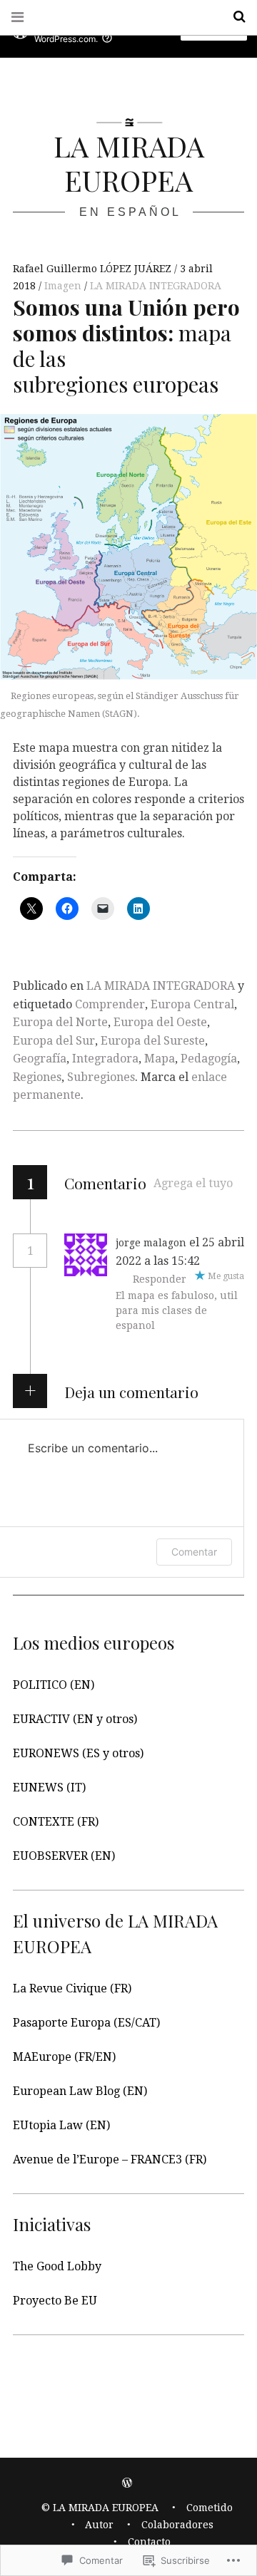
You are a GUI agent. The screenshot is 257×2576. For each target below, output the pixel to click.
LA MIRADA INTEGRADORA (156, 286)
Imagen (64, 286)
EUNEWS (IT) (49, 1788)
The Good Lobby (57, 2266)
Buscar (234, 17)
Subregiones (101, 1077)
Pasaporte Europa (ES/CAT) (86, 2023)
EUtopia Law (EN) (61, 2125)
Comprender (110, 1004)
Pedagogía (209, 1059)
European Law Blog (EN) (80, 2091)
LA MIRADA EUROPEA (129, 163)
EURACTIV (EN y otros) (75, 1719)
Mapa (160, 1059)
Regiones (37, 1077)
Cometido (210, 2508)
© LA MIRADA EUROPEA (100, 2508)
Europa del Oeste (160, 1022)
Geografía (40, 1059)
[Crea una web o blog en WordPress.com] (127, 2483)
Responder (160, 1279)
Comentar (194, 1552)
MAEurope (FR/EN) (64, 2057)
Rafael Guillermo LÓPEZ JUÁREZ (94, 269)
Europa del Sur (54, 1041)
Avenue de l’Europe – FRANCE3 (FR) (110, 2159)
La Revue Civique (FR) (72, 1988)
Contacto (149, 2542)
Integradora (105, 1059)
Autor (99, 2525)
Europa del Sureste (153, 1041)
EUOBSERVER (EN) (64, 1856)
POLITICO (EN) (54, 1685)
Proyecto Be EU (55, 2301)
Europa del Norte (60, 1022)
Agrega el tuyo (193, 1183)
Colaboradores (177, 2525)
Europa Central (192, 1004)
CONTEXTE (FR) (56, 1822)
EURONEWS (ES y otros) (78, 1753)
